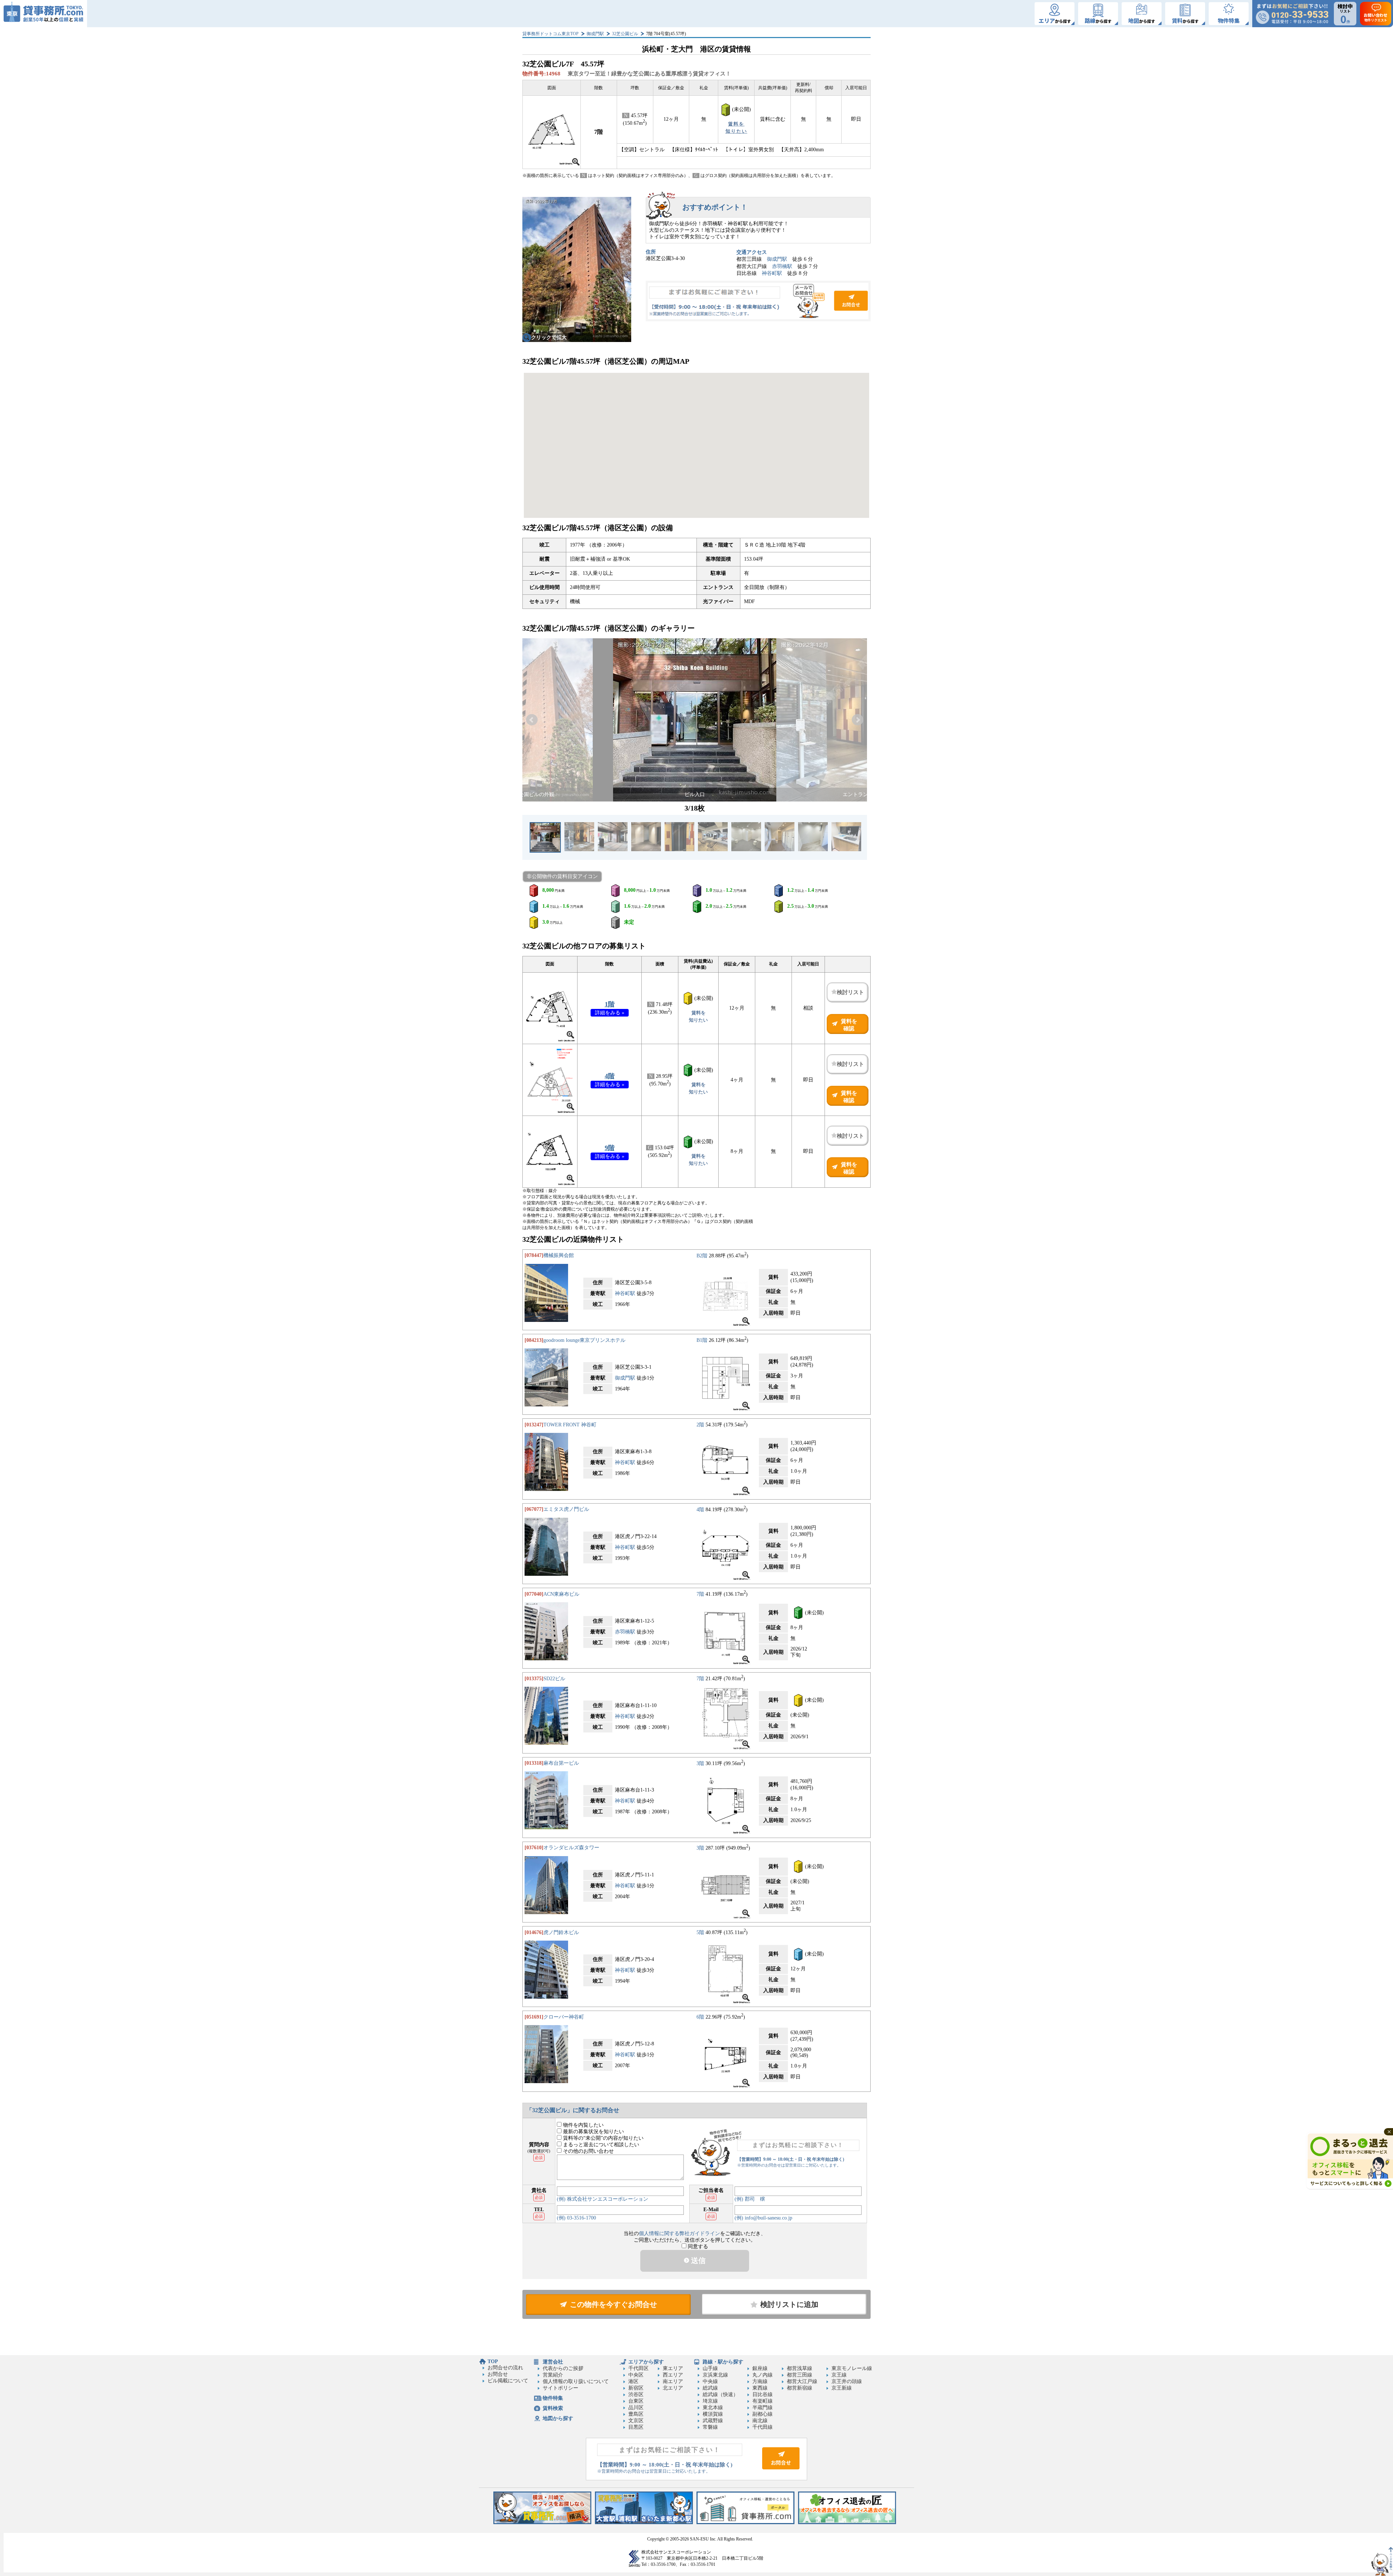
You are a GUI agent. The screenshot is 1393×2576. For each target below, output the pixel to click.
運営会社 (553, 2362)
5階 (700, 1932)
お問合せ (758, 301)
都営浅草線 (800, 2368)
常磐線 (710, 2427)
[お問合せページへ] (781, 2468)
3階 (700, 1763)
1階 (610, 1004)
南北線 (760, 2421)
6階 (700, 2017)
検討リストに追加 (789, 2304)
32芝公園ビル (625, 34)
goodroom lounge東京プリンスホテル (584, 1340)
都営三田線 (800, 2375)
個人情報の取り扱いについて (576, 2381)
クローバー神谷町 (564, 2017)
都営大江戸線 (802, 2381)
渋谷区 (636, 2394)
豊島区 (636, 2414)
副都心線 (763, 2414)
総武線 (710, 2388)
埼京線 (710, 2401)
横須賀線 (713, 2414)
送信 (697, 2260)
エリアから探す (646, 2362)
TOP (493, 2361)
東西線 (760, 2388)
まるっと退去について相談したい (600, 2145)
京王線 (839, 2375)
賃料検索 (553, 2408)
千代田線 (763, 2427)
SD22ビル (554, 1679)
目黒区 (636, 2427)
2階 (700, 1425)
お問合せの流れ (505, 2368)
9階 (610, 1148)
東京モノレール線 (852, 2368)
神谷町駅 (772, 273)
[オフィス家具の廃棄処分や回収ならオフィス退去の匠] (847, 2523)
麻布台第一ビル (561, 1763)
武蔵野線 (713, 2421)
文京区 (636, 2421)
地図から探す (558, 2418)
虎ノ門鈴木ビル (561, 1932)
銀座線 (760, 2368)
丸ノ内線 (763, 2375)
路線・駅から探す (723, 2362)
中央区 (636, 2375)
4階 (610, 1076)
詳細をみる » (610, 1013)
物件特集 (553, 2398)
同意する (697, 2247)
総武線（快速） (720, 2394)
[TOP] (44, 14)
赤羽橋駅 (782, 266)
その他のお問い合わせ (588, 2151)
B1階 (702, 1340)
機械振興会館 (559, 1255)
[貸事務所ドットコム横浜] (542, 2523)
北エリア (673, 2388)
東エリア (673, 2368)
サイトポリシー (560, 2388)
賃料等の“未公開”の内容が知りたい (603, 2138)
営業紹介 (553, 2375)
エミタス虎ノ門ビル (566, 1509)
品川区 (636, 2408)
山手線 (710, 2368)
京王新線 (842, 2388)
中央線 (710, 2381)
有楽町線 (763, 2401)
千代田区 (638, 2368)
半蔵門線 (763, 2408)
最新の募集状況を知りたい (593, 2132)
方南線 (760, 2381)
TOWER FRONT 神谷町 (570, 1425)
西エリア (673, 2375)
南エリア (673, 2381)
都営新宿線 (800, 2388)
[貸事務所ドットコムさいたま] (644, 2523)
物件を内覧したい (583, 2125)
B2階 (702, 1255)
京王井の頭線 (847, 2381)
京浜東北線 (715, 2375)
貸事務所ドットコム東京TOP (550, 34)
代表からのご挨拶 (563, 2368)
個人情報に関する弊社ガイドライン (679, 2233)
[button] (532, 720)
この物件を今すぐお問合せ (613, 2304)
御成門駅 (595, 34)
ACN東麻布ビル (561, 1594)
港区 (633, 2381)
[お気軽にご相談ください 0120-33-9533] (1292, 14)
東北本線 (713, 2408)
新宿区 (636, 2388)
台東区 (636, 2401)
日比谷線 (763, 2394)
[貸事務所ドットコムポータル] (745, 2523)
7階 (700, 1594)
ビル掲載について (508, 2381)
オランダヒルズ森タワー (571, 1848)
